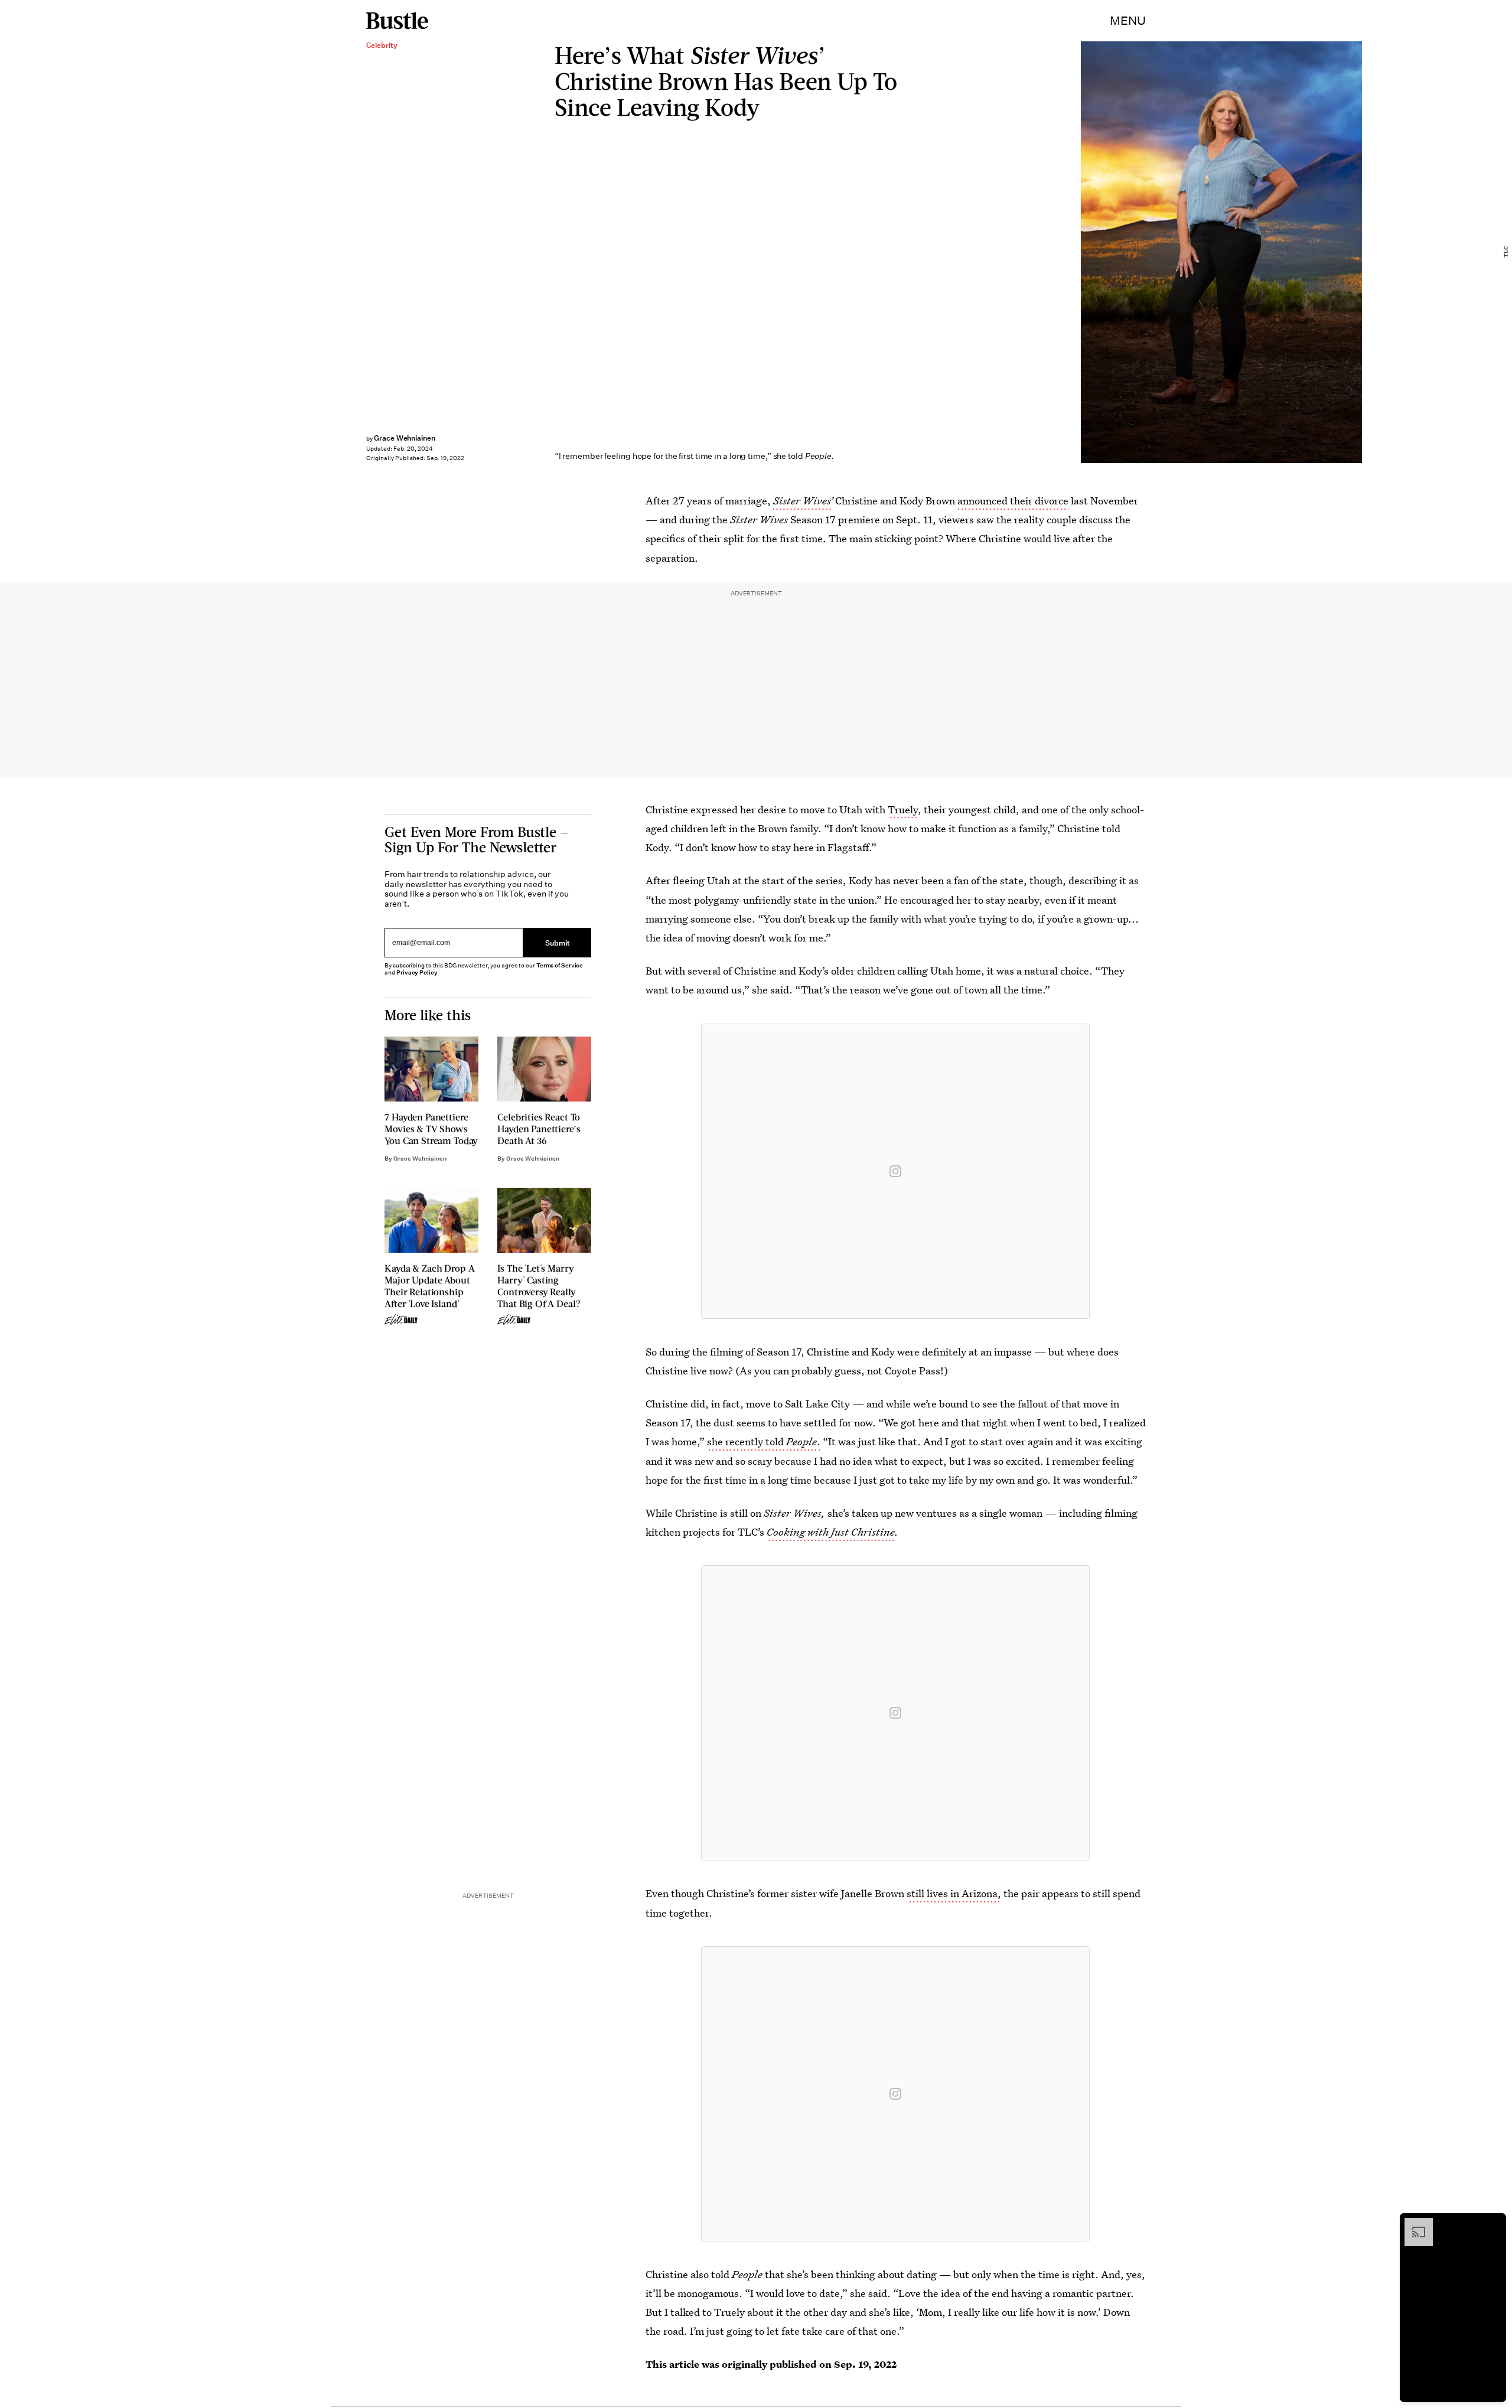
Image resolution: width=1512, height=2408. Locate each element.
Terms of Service (560, 965)
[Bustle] (397, 21)
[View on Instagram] (895, 1171)
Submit (558, 942)
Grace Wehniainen (405, 438)
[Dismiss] (1493, 2224)
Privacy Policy (417, 972)
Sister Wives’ (803, 501)
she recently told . (764, 1441)
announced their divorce (1013, 501)
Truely (903, 809)
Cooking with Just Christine (831, 1532)
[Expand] (1413, 2224)
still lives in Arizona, (954, 1893)
